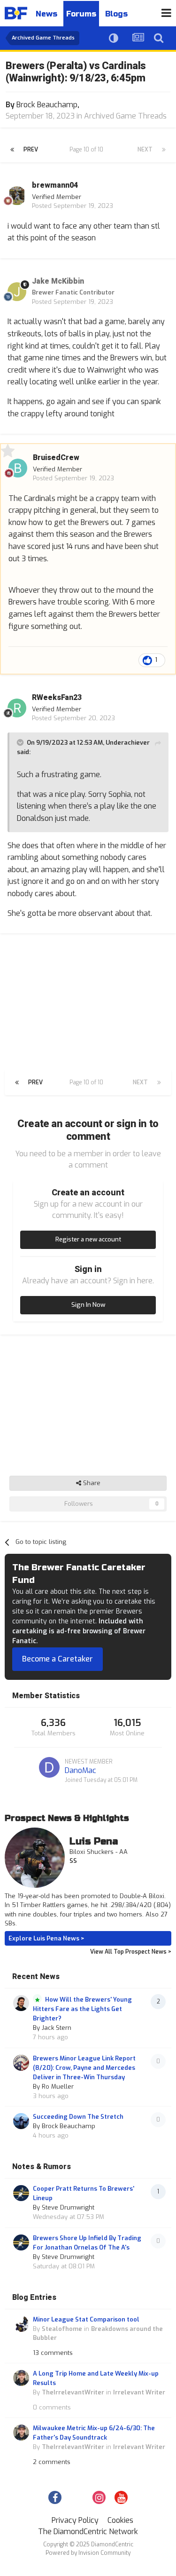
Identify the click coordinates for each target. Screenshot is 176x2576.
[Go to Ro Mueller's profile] (21, 2063)
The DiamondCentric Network (88, 2532)
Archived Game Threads (125, 116)
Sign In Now (88, 1305)
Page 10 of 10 (88, 150)
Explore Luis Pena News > (46, 1938)
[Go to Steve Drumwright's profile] (21, 2193)
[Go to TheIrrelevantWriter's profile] (21, 2378)
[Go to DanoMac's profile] (49, 1767)
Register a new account (88, 1239)
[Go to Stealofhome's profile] (21, 2324)
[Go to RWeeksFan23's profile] (17, 708)
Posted (73, 206)
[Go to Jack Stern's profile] (21, 2003)
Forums (81, 14)
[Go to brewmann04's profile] (17, 196)
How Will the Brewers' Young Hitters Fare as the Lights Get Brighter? (82, 2009)
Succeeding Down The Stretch (78, 2117)
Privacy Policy (75, 2520)
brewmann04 (55, 185)
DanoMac (80, 1770)
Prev (31, 150)
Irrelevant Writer (139, 2392)
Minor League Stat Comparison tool (86, 2319)
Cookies (120, 2520)
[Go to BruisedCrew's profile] (18, 468)
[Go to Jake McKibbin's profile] (17, 292)
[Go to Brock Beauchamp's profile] (21, 2121)
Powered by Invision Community (88, 2553)
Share (91, 1483)
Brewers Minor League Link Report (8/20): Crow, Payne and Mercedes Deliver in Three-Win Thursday (84, 2068)
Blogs (116, 14)
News (46, 14)
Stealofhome (62, 2329)
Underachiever (128, 743)
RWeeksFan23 (57, 698)
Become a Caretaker (57, 1659)
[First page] (12, 150)
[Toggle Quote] (21, 742)
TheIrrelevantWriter (73, 2392)
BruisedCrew (56, 458)
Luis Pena (94, 1841)
